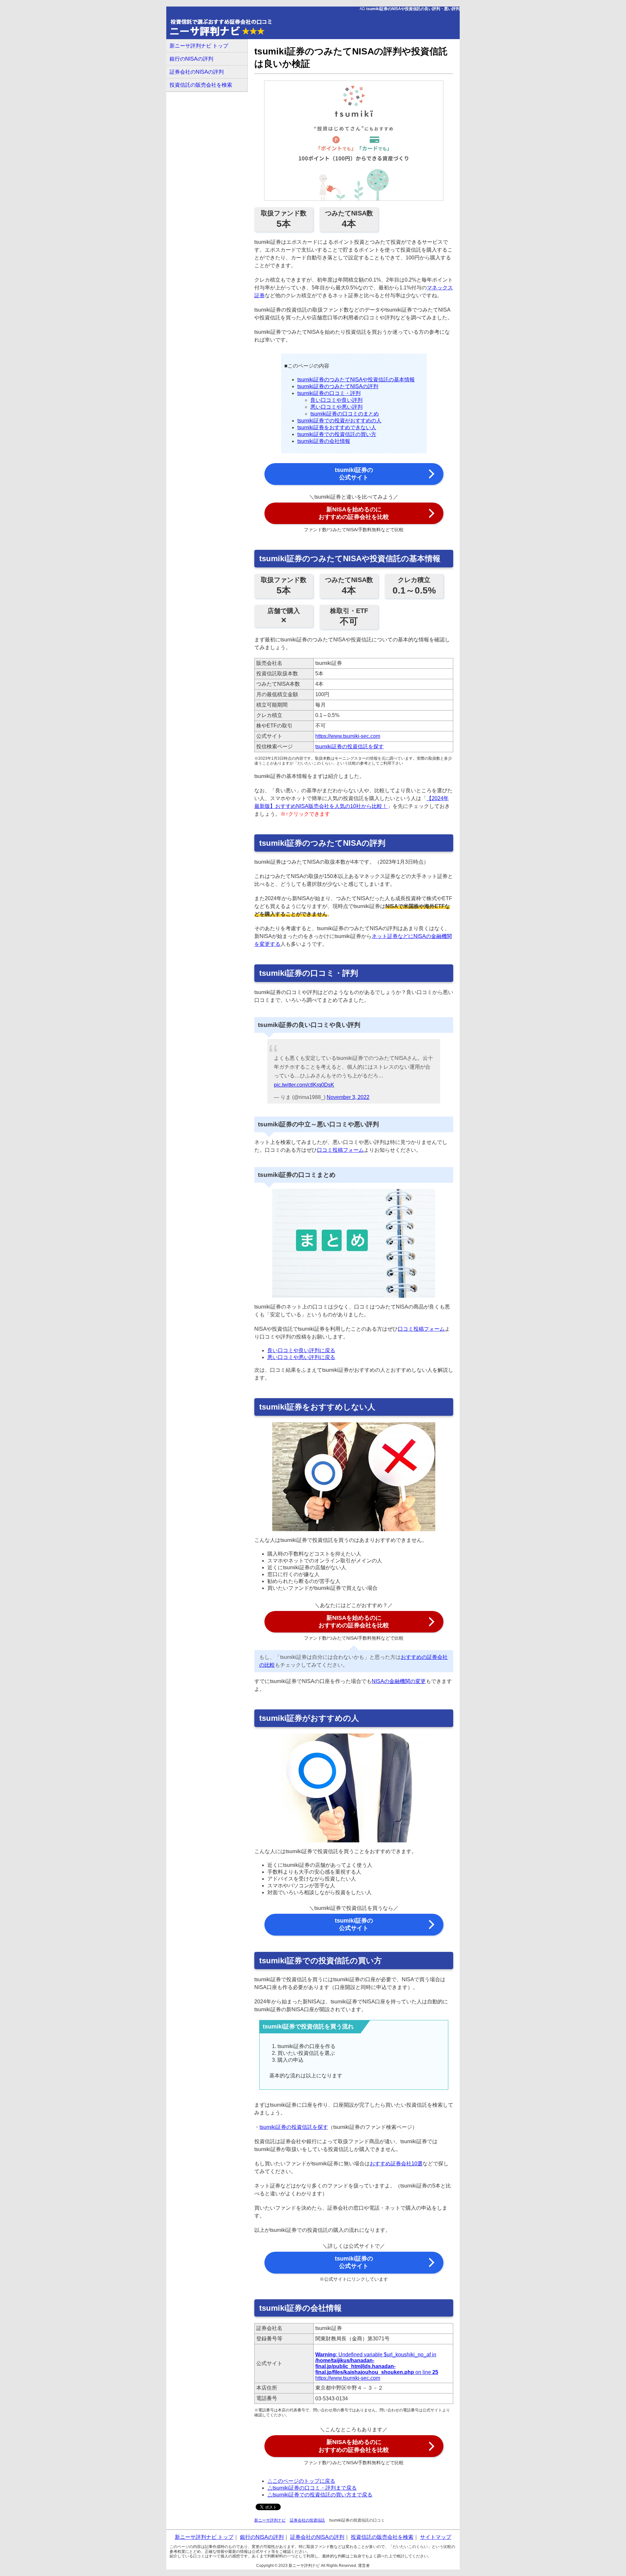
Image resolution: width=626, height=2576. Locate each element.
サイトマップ (436, 2537)
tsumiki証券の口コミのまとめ (345, 414)
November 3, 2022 (348, 1097)
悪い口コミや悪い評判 (336, 407)
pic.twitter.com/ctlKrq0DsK (304, 1085)
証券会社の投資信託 (307, 2520)
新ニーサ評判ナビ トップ (199, 46)
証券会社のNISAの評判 (197, 72)
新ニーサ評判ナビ (270, 2520)
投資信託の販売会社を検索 (201, 85)
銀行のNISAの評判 (191, 59)
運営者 (364, 2566)
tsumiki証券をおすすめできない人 (337, 427)
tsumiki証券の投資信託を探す (350, 746)
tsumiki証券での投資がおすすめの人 (339, 421)
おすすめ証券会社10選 (396, 2164)
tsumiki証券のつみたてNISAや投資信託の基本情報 (356, 380)
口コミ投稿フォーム (340, 1150)
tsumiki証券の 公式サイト (354, 474)
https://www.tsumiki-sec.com (348, 736)
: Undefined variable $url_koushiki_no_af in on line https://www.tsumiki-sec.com (377, 2366)
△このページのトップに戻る (301, 2481)
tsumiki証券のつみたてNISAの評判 (338, 386)
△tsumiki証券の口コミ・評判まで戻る (312, 2488)
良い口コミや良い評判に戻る (301, 1350)
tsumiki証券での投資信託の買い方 (337, 434)
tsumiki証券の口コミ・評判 (329, 393)
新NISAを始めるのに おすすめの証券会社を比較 (354, 513)
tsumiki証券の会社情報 (324, 441)
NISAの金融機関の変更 (399, 1681)
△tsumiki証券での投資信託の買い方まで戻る (320, 2495)
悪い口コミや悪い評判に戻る (301, 1357)
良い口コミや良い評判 (336, 400)
